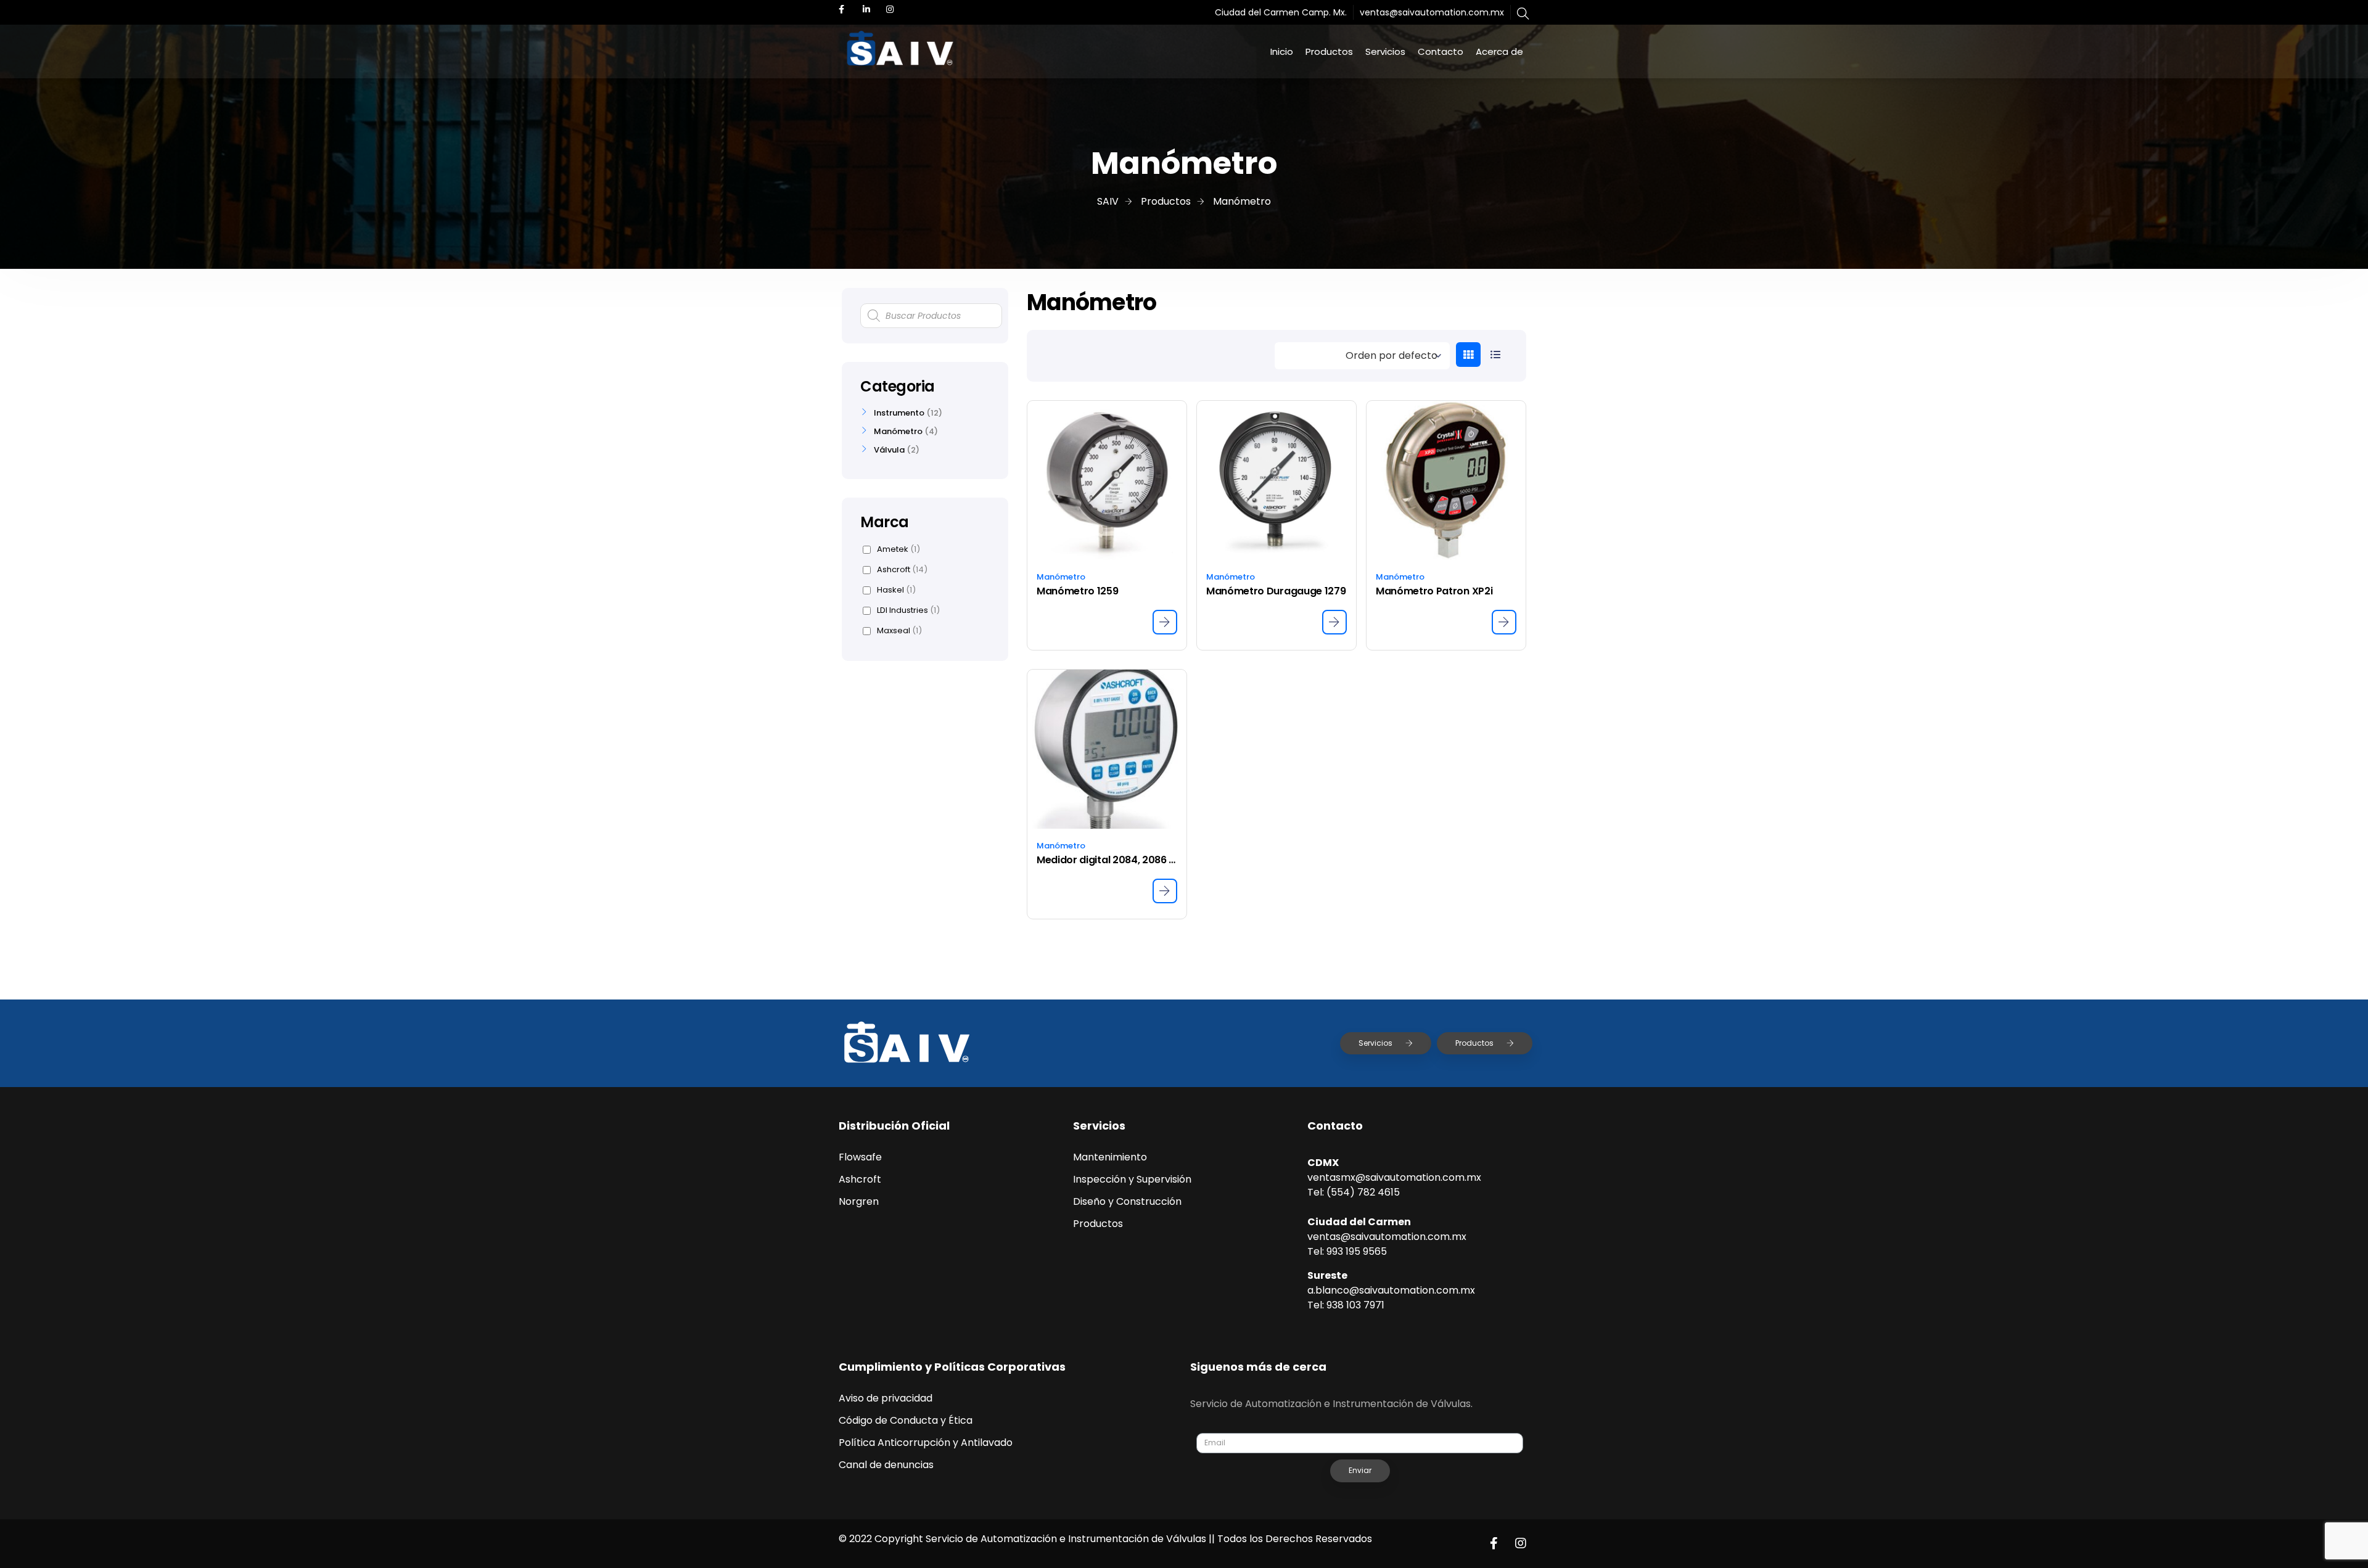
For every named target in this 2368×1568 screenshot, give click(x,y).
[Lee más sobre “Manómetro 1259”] (1165, 622)
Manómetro (1061, 577)
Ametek (898, 549)
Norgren (859, 1201)
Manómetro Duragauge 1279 (1276, 591)
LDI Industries (908, 610)
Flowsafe (860, 1157)
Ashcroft (902, 570)
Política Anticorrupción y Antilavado (926, 1443)
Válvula (889, 450)
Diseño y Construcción (1127, 1201)
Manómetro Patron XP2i (1434, 591)
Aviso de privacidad (886, 1398)
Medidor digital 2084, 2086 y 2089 (1107, 860)
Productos (1329, 51)
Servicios (1385, 51)
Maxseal (899, 631)
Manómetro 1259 (1078, 591)
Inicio (1282, 51)
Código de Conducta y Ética (906, 1420)
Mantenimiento (1110, 1157)
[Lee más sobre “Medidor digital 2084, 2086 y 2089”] (1165, 891)
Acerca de (1499, 51)
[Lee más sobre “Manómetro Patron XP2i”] (1504, 622)
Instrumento (899, 413)
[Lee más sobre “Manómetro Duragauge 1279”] (1334, 622)
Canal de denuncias (886, 1465)
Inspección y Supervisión (1132, 1179)
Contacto (1441, 51)
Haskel (896, 590)
